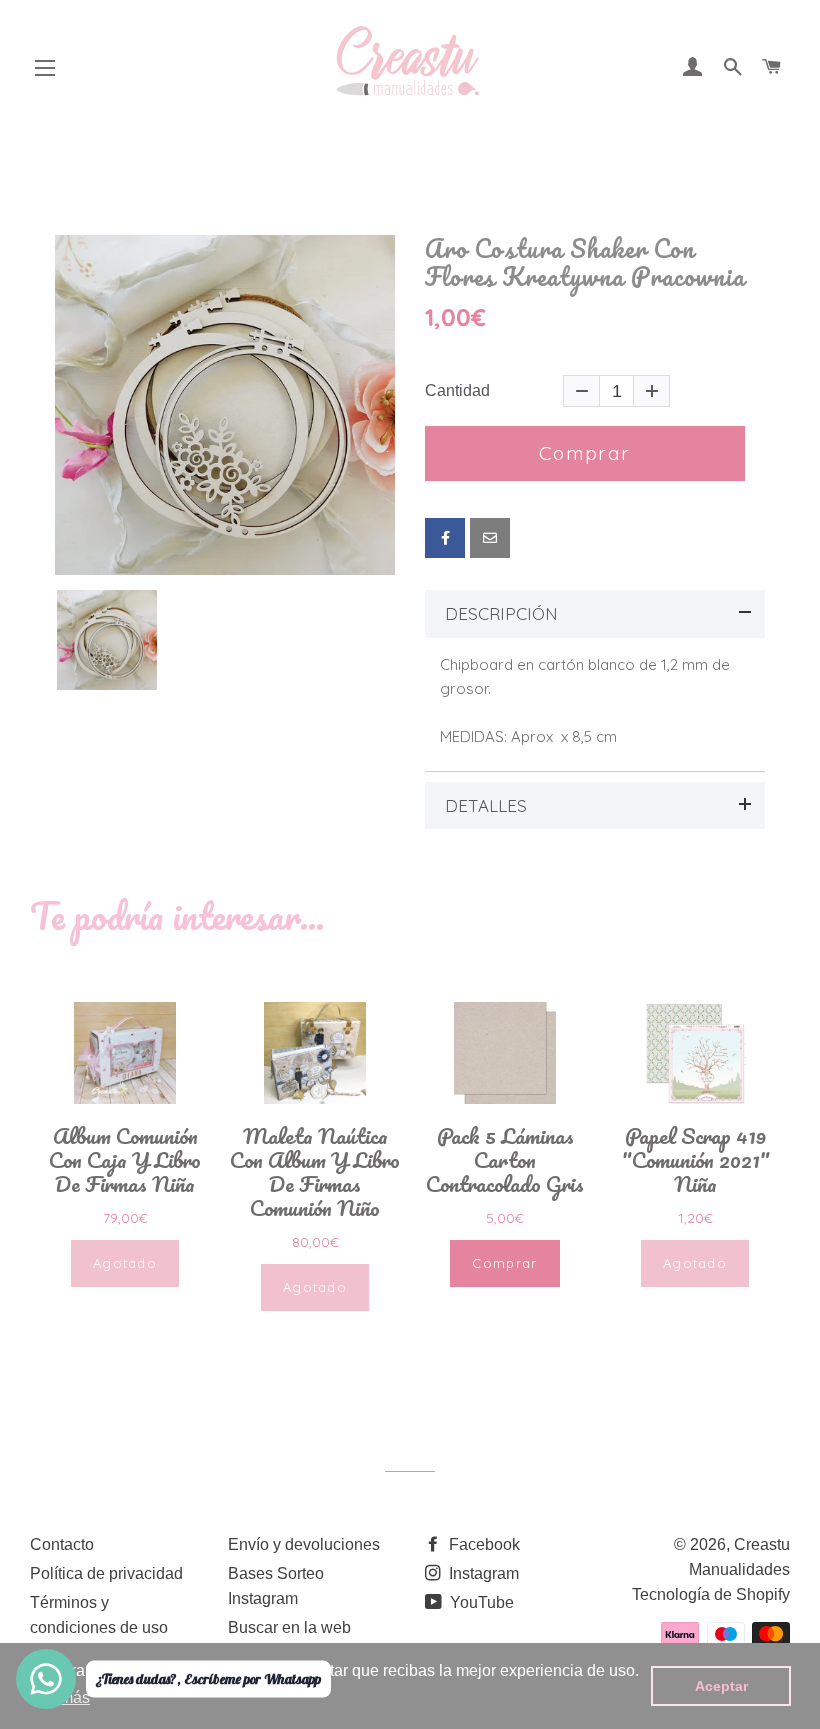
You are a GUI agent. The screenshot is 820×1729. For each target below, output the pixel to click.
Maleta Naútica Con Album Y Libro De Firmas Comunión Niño (315, 1172)
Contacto (62, 1544)
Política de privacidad (106, 1573)
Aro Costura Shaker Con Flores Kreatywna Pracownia (585, 262)
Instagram (482, 1573)
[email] (490, 538)
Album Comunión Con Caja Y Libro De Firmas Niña (125, 1160)
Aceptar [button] (721, 1686)
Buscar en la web (289, 1627)
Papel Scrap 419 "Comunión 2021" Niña (695, 1160)
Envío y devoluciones (304, 1544)
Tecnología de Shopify (711, 1594)
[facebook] (445, 538)
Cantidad (457, 391)
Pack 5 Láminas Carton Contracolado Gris (505, 1160)
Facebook (482, 1544)
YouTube (480, 1602)
